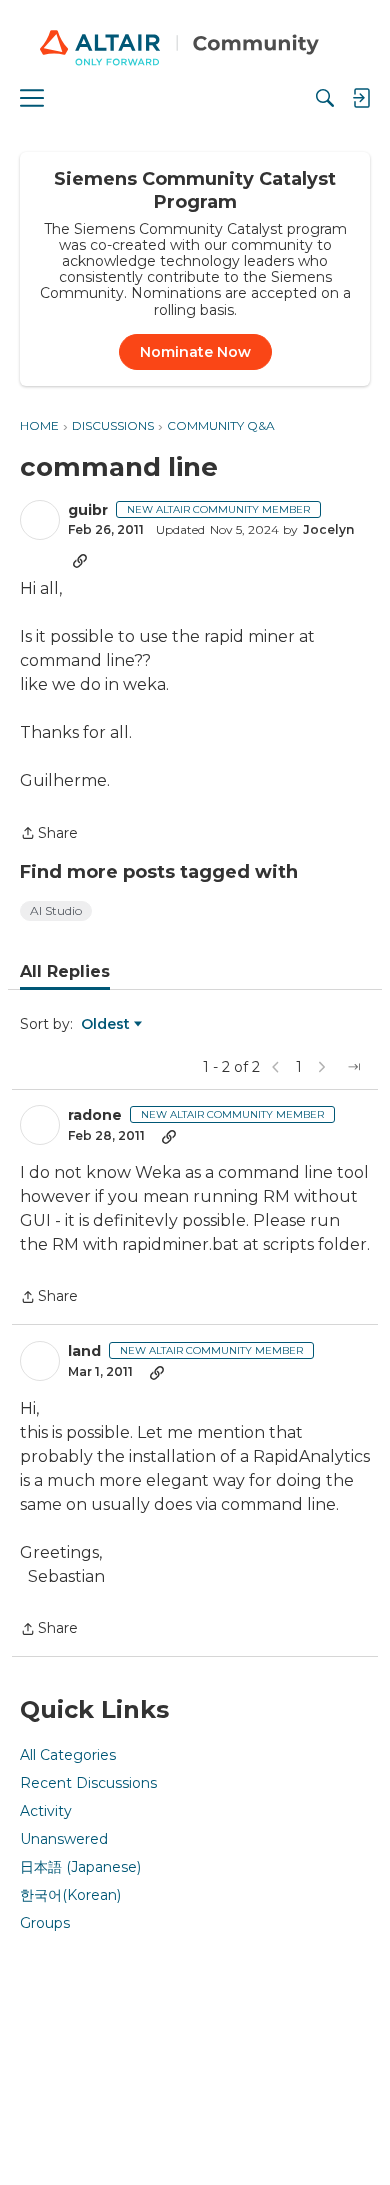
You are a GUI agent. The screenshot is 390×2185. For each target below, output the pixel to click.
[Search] (325, 98)
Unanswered (64, 1839)
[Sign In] (361, 98)
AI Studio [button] (56, 910)
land (84, 1351)
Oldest (107, 1025)
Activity (46, 1811)
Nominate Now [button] (195, 352)
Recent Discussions (88, 1783)
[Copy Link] (80, 560)
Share (49, 834)
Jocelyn (328, 529)
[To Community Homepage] (195, 50)
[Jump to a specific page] (354, 1067)
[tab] (65, 972)
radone (95, 1115)
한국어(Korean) (70, 1895)
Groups (45, 1923)
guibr (88, 510)
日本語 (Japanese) (80, 1867)
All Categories (68, 1755)
